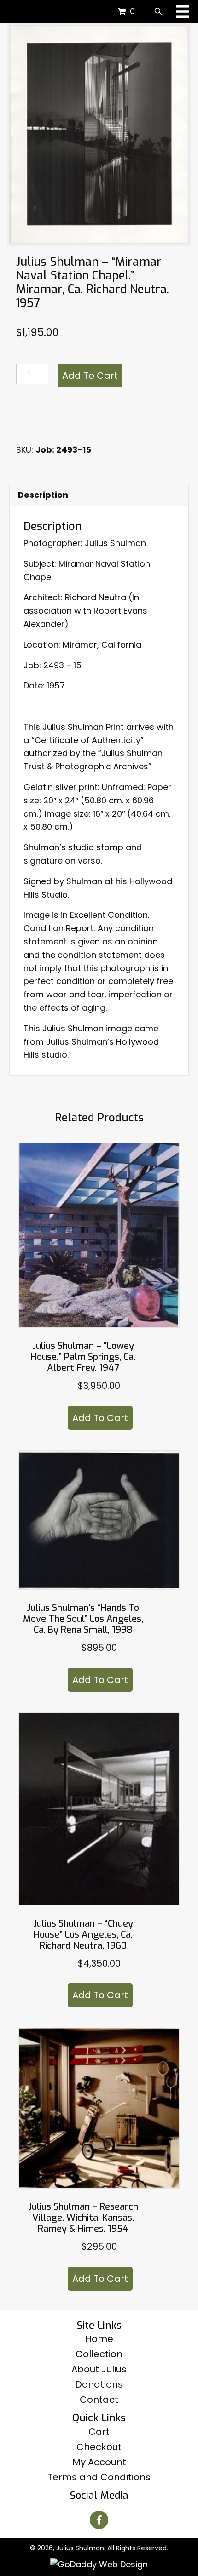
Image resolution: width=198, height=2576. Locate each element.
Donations (99, 2384)
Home (99, 2339)
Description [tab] (43, 495)
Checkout (99, 2447)
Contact (99, 2400)
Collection (99, 2354)
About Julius (99, 2369)
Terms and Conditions (99, 2477)
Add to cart (90, 375)
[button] (99, 2520)
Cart (99, 2432)
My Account (99, 2462)
